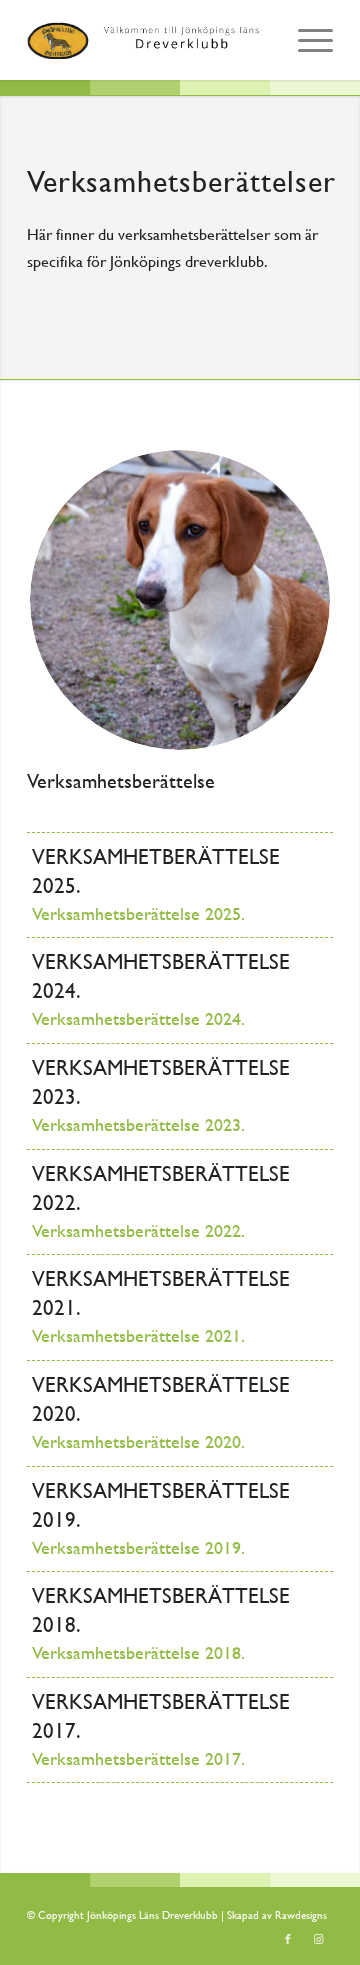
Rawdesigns (301, 1915)
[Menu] (305, 40)
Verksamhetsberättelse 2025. (138, 914)
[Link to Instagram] (318, 1940)
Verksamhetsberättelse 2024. (138, 1019)
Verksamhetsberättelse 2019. (138, 1548)
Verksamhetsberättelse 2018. (138, 1653)
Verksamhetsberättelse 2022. (138, 1231)
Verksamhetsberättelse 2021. (138, 1336)
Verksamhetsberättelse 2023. (138, 1125)
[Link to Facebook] (288, 1940)
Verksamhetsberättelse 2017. (138, 1759)
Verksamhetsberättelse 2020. (138, 1442)
